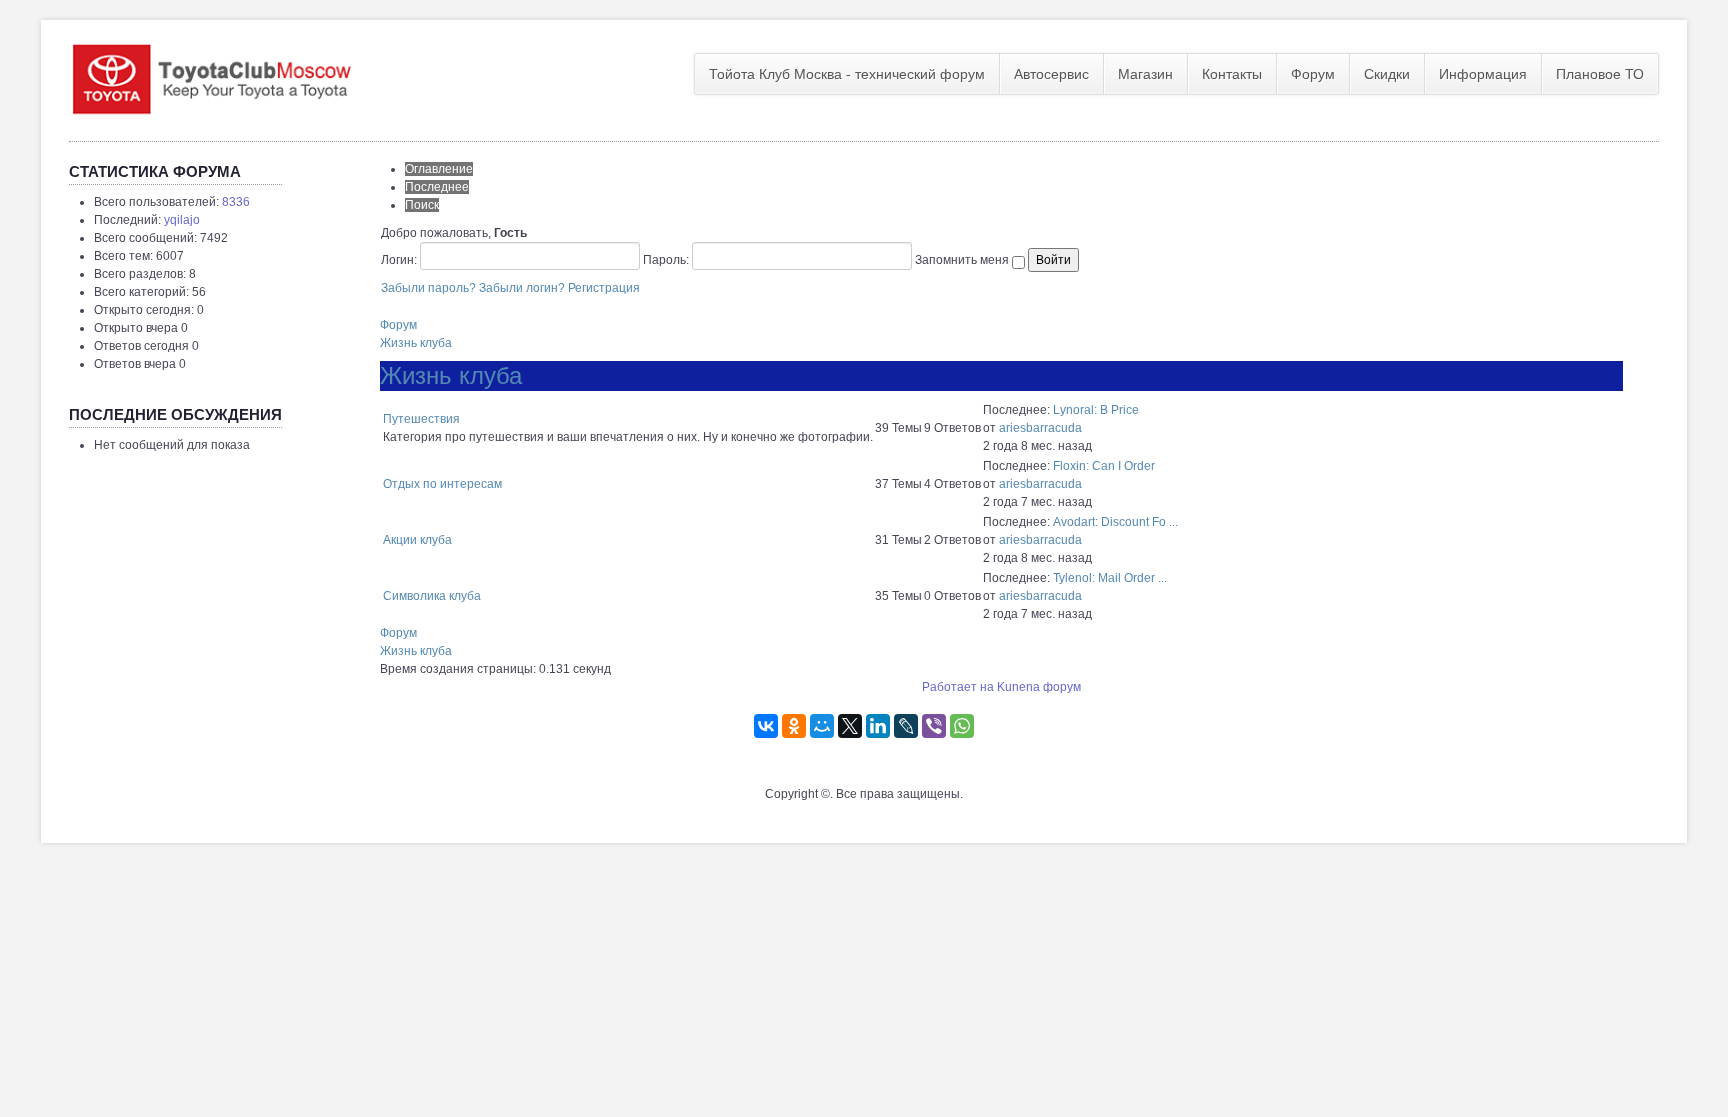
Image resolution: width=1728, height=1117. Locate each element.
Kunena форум (1039, 687)
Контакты (1232, 74)
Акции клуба (417, 540)
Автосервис (1051, 74)
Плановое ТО (1600, 74)
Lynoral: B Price (1096, 410)
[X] (850, 726)
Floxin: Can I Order (1104, 466)
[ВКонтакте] (766, 726)
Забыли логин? (522, 288)
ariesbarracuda (1040, 428)
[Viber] (934, 726)
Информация (1483, 74)
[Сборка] (211, 75)
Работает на (958, 687)
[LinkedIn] (878, 726)
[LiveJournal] (906, 726)
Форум (1313, 74)
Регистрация (604, 288)
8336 (236, 202)
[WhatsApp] (962, 726)
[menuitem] (847, 74)
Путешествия (421, 419)
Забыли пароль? (428, 288)
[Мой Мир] (822, 726)
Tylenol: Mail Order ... (1110, 578)
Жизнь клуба (416, 343)
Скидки (1387, 74)
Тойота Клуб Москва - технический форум (847, 74)
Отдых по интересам (442, 484)
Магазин (1145, 74)
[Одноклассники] (794, 726)
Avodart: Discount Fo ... (1115, 522)
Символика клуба (432, 596)
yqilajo (182, 220)
